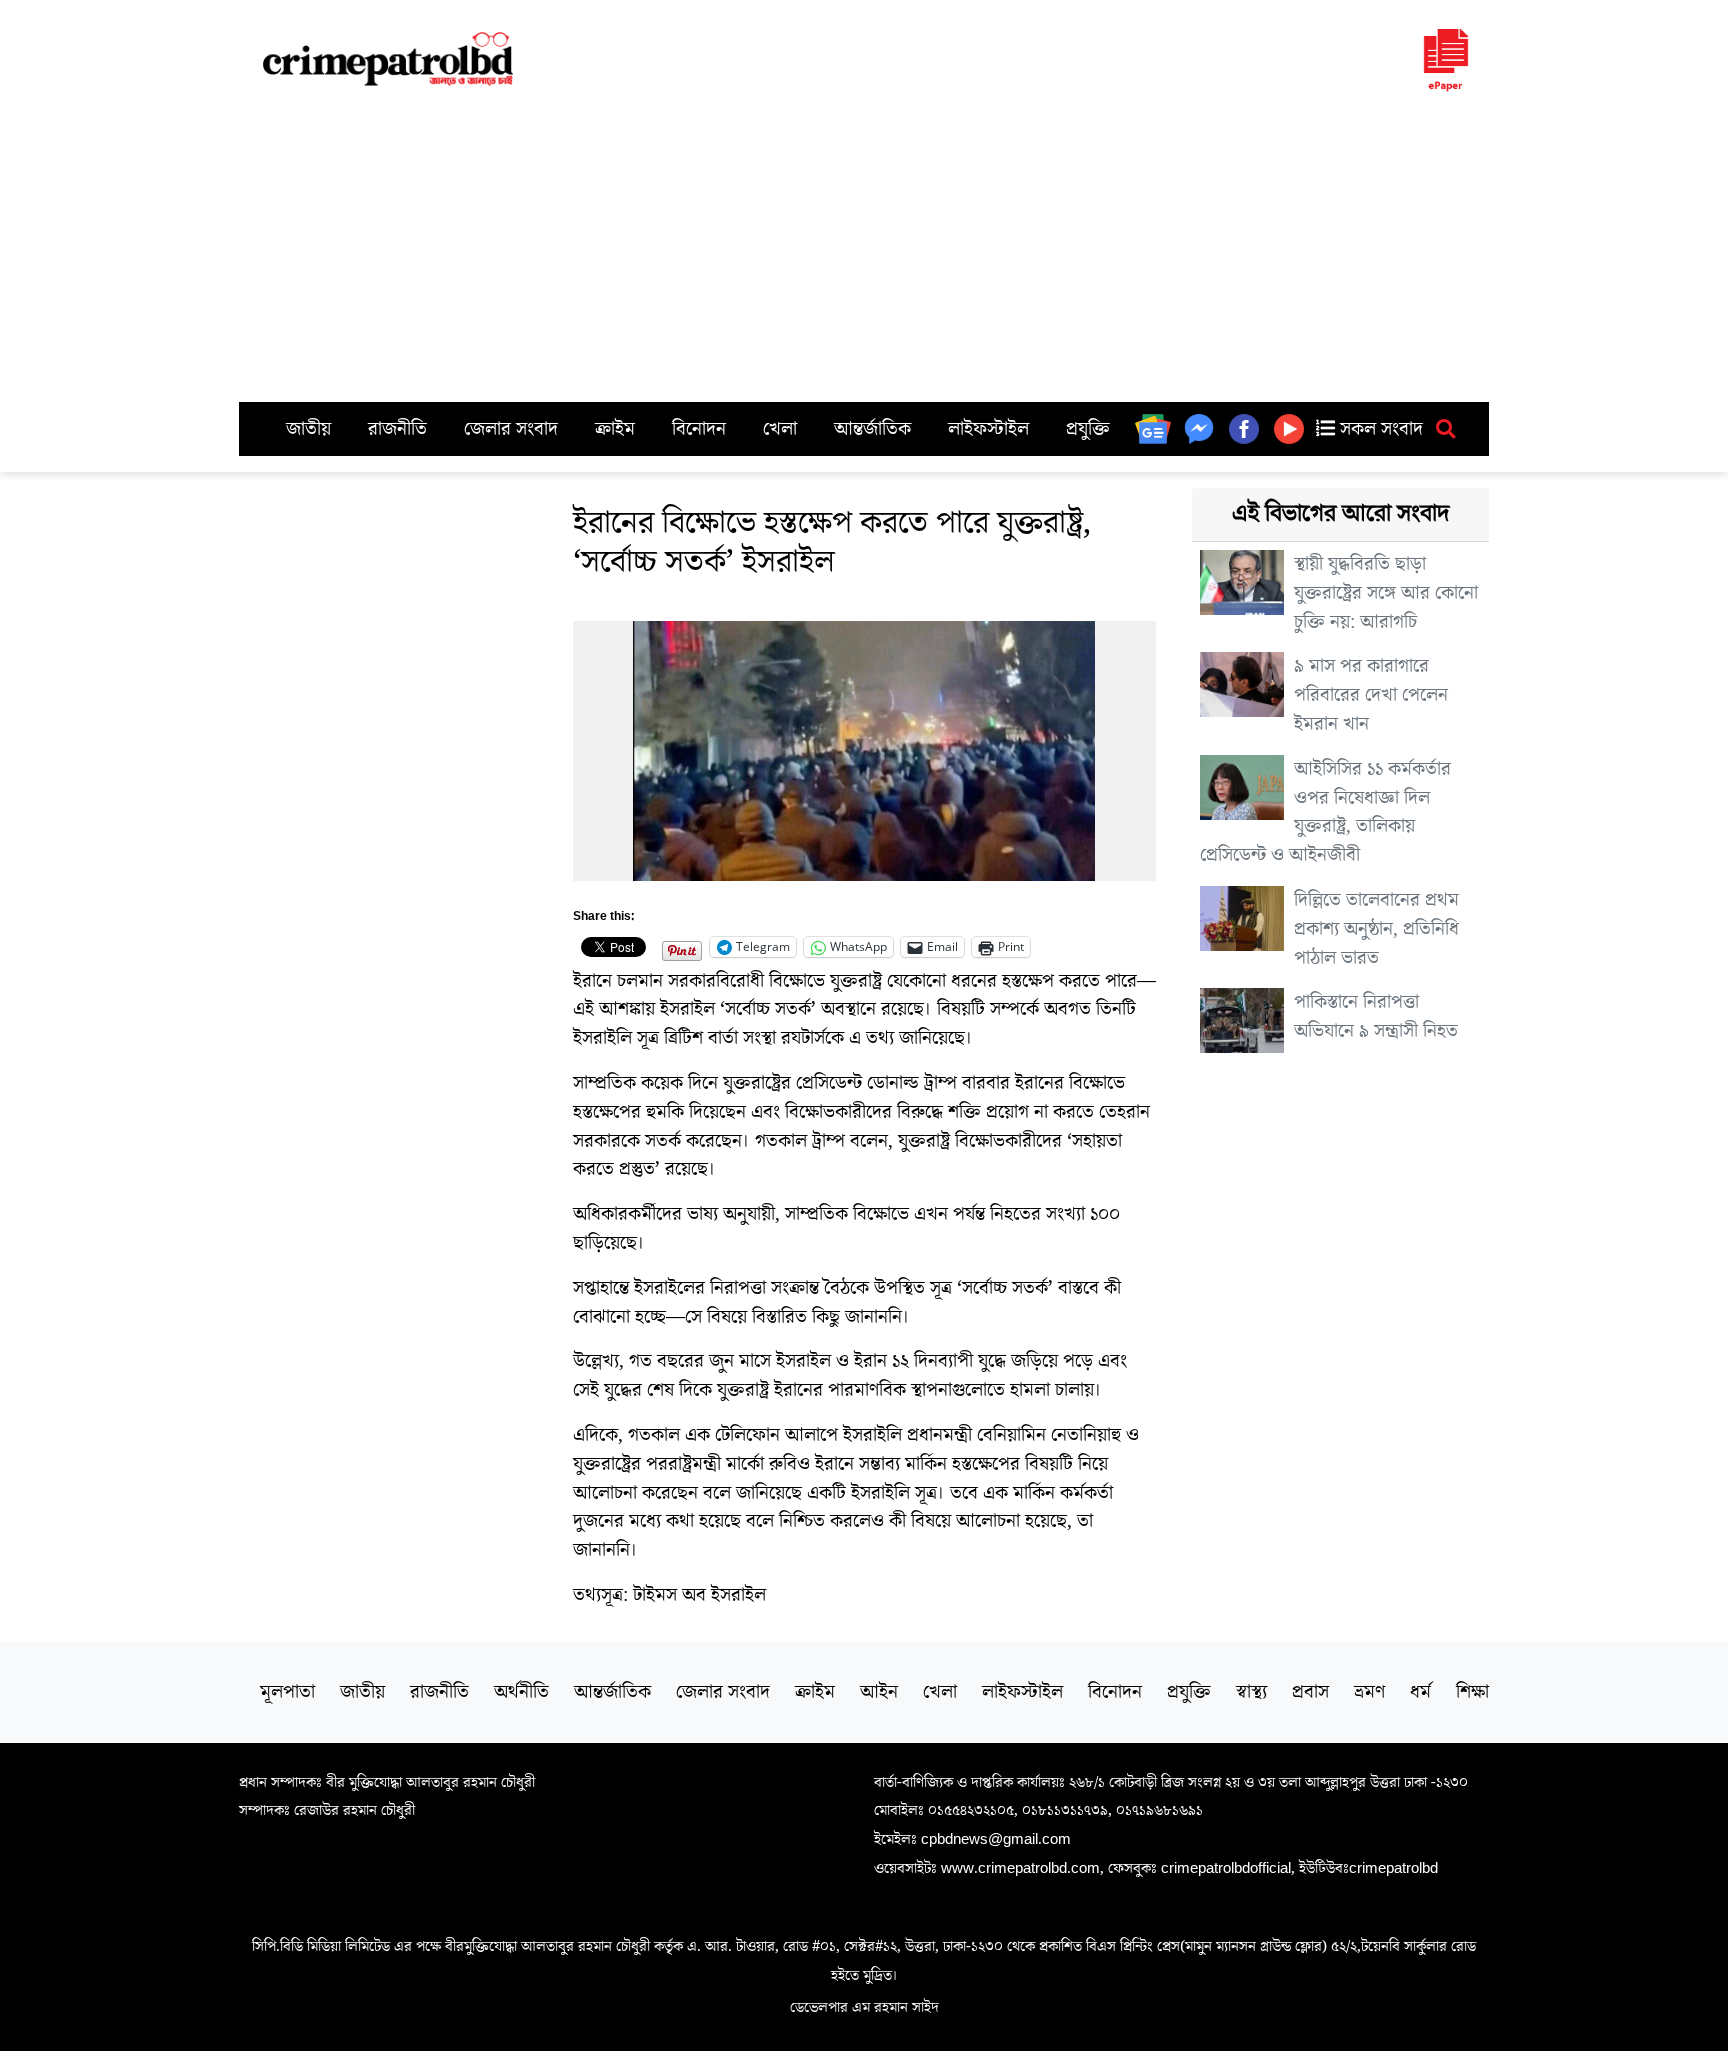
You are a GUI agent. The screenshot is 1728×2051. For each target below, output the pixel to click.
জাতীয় (308, 429)
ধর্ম (1420, 1692)
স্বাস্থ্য (1251, 1692)
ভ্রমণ (1369, 1692)
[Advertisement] (864, 252)
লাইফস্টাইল (988, 429)
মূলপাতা (287, 1692)
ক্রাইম (615, 429)
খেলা (780, 429)
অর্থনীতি (521, 1692)
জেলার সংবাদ (511, 429)
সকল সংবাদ (1379, 429)
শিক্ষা (1472, 1692)
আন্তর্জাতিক (872, 429)
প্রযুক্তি (1088, 429)
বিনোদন (699, 429)
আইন (879, 1692)
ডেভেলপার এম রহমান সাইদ (864, 2007)
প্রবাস (1310, 1692)
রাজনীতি (397, 429)
